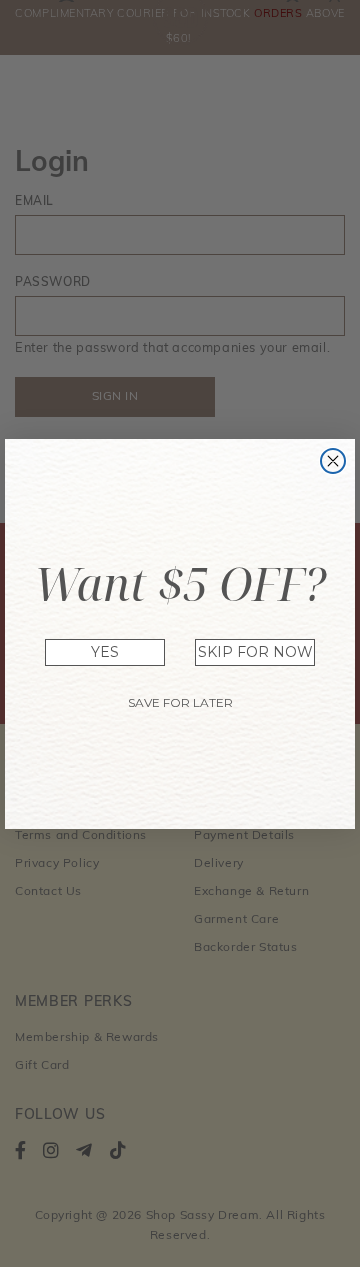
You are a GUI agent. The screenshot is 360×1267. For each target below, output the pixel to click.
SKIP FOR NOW (255, 652)
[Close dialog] (333, 461)
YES (105, 652)
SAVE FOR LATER (180, 702)
